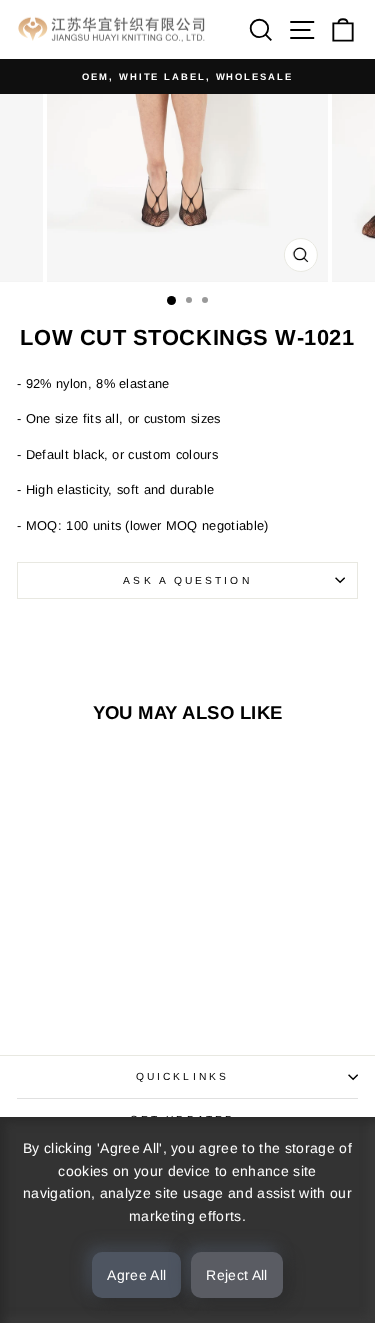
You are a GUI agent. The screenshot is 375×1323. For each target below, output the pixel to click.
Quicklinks (182, 1076)
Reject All (237, 1275)
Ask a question (187, 580)
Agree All (136, 1275)
